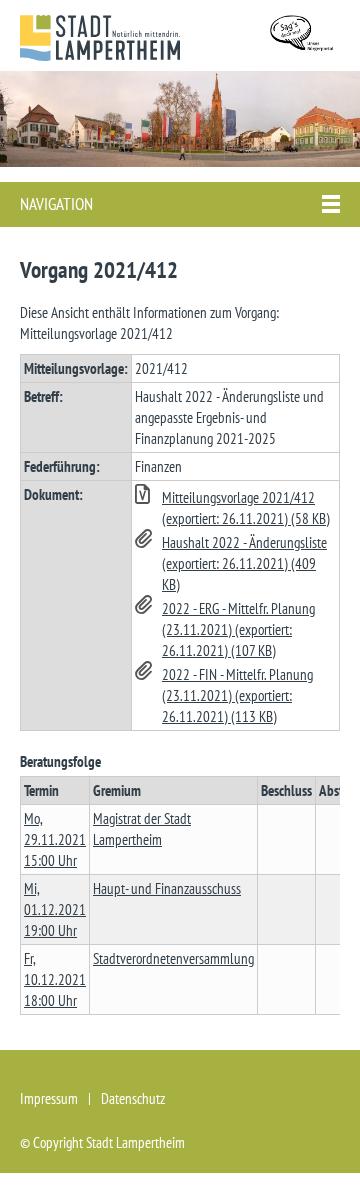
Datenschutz (133, 1098)
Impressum (49, 1098)
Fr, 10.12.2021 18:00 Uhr (55, 979)
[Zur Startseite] (100, 38)
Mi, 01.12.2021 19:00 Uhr (55, 909)
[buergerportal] (305, 35)
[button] (235, 508)
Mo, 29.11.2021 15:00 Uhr (55, 839)
